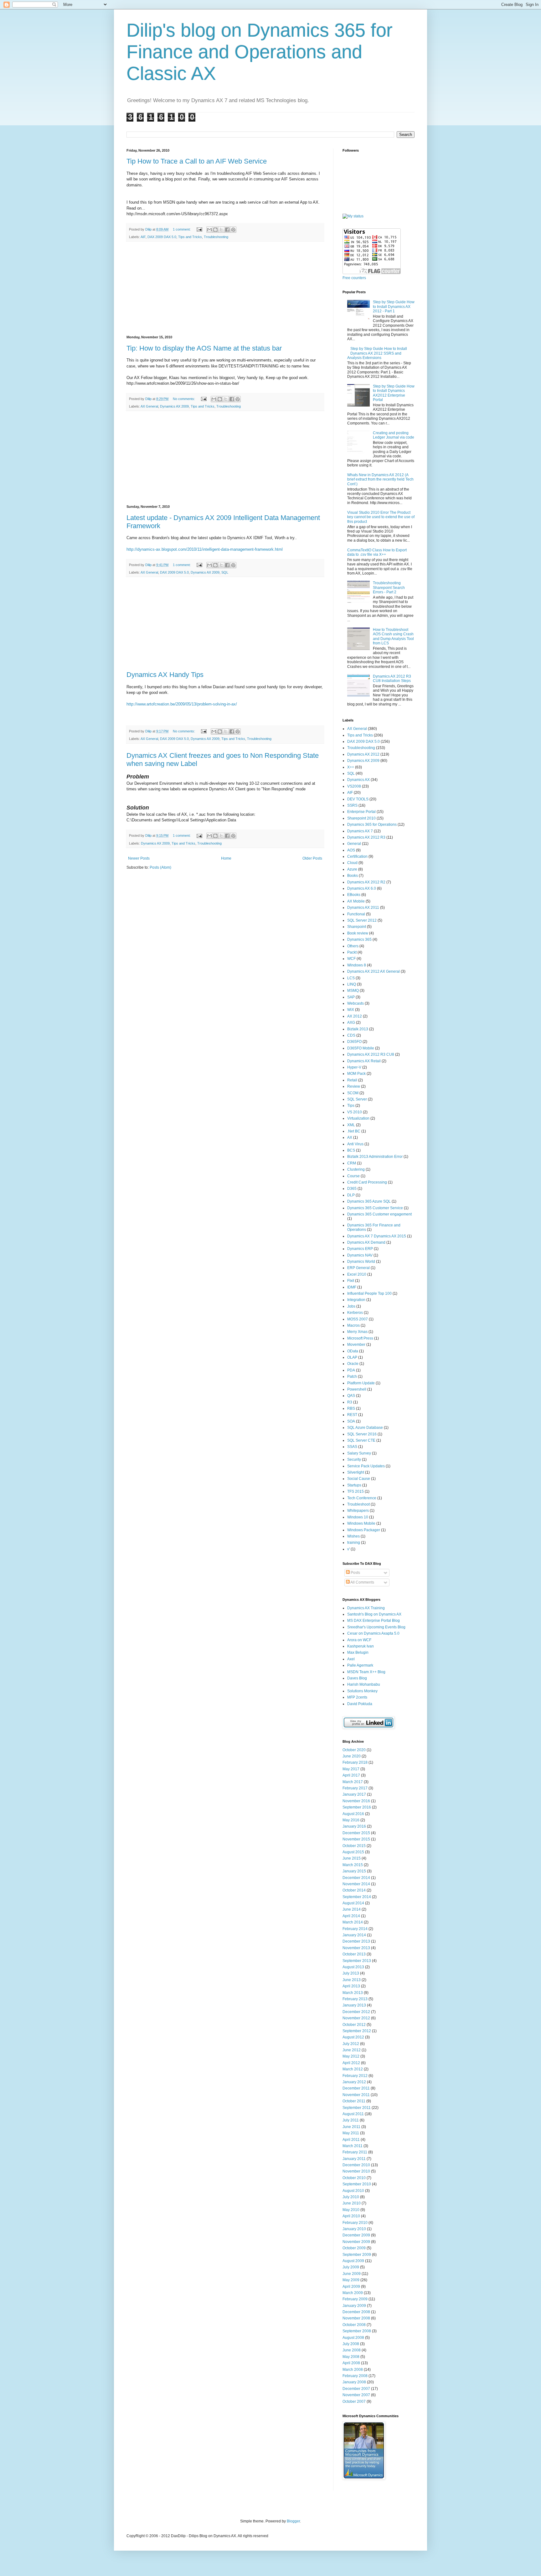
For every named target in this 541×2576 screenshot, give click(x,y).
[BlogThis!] (215, 230)
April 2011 (351, 2140)
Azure (352, 869)
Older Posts (312, 858)
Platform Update (361, 1383)
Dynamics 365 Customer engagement (379, 1214)
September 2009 (357, 2255)
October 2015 (354, 1846)
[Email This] (209, 230)
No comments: (184, 399)
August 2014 (353, 1903)
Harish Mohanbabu (364, 1684)
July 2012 (351, 2044)
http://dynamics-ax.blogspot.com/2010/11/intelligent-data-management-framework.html (205, 549)
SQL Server (357, 1099)
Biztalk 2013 (358, 1029)
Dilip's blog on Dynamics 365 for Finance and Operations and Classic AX (260, 52)
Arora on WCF (359, 1640)
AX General (149, 406)
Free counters (354, 278)
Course (353, 1176)
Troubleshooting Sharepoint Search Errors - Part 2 (389, 588)
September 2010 (357, 2184)
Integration (356, 1300)
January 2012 (354, 2082)
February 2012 (355, 2076)
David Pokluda (360, 1704)
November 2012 (356, 2018)
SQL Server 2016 (362, 1434)
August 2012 (353, 2037)
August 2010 (353, 2191)
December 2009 (356, 2235)
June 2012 (352, 2050)
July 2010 (351, 2197)
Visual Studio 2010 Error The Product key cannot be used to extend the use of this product (381, 517)
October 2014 (354, 1890)
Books (353, 876)
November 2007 (356, 2395)
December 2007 (356, 2389)
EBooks (354, 895)
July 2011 (351, 2120)
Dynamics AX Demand (366, 1242)
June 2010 (352, 2203)
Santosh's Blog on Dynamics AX (374, 1614)
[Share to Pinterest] (233, 230)
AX (350, 1137)
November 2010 (356, 2171)
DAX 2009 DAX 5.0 (162, 237)
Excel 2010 (357, 1274)
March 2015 (353, 1865)
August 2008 (353, 2338)
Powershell (357, 1389)
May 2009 (351, 2280)
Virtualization (358, 1118)
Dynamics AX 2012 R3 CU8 (371, 1054)
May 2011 (351, 2133)
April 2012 (351, 2063)
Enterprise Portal (361, 812)
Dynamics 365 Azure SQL (369, 1201)
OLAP (352, 1357)
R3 (350, 1402)
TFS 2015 (356, 1491)
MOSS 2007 (358, 1319)
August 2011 (353, 2114)
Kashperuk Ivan (361, 1646)
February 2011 (355, 2152)
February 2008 (355, 2376)
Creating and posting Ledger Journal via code (394, 435)
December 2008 (356, 2312)
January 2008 (354, 2382)
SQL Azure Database (365, 1428)
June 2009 (352, 2274)
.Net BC (354, 1131)
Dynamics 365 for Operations (372, 825)
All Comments (362, 1582)
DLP (351, 1195)
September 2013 (357, 1961)
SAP (351, 997)
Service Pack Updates (366, 1466)
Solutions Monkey (362, 1691)
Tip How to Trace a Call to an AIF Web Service (197, 161)
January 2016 (354, 1826)
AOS (351, 850)
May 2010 (351, 2210)
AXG (351, 1023)
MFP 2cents (357, 1697)
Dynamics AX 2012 (363, 754)
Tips (351, 1106)
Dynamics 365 (359, 939)
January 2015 (354, 1871)
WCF (351, 959)
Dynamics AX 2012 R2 (366, 882)
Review (354, 1086)
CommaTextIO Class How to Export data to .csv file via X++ (377, 552)
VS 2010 (355, 1112)
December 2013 (356, 1941)
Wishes (353, 1536)
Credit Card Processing (367, 1182)
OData (353, 1351)
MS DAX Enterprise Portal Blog (374, 1621)
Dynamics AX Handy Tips (165, 675)
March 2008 (353, 2370)
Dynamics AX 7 (360, 831)
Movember (356, 1345)
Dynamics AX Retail (364, 1061)
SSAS (352, 1447)
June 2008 (352, 2350)
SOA (351, 1421)
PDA (351, 1370)
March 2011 (353, 2146)
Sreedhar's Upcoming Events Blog (376, 1627)
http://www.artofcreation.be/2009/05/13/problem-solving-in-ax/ (182, 704)
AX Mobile (356, 901)
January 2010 (354, 2229)
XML (351, 1125)
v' (348, 1549)
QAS (351, 1396)
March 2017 (353, 1782)
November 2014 (356, 1884)
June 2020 (352, 1756)
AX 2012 (355, 1016)
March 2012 (353, 2069)
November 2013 (356, 1948)
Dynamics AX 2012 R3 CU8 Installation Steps (392, 679)
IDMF (352, 1287)
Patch (352, 1376)
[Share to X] (221, 230)
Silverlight (356, 1472)
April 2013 (351, 1986)
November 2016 (356, 1801)
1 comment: (182, 229)
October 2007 (354, 2402)
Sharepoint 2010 (361, 818)
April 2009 (351, 2287)
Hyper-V (354, 1067)
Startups (354, 1485)
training (354, 1543)
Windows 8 (357, 965)
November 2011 (356, 2095)
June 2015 (352, 1858)
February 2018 (355, 1762)
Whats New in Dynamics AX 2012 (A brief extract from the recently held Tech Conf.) (380, 479)
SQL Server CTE (361, 1440)
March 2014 (353, 1922)
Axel (351, 1659)
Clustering (356, 1169)
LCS (351, 978)
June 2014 (352, 1909)
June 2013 (352, 1980)
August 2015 (353, 1852)
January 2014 (354, 1935)
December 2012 (356, 2012)
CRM (352, 1163)
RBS (351, 1408)
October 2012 (354, 2025)
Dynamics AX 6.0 (362, 888)
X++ (351, 767)
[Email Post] (199, 229)
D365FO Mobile (361, 1048)
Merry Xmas (357, 1332)
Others (353, 946)
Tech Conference (362, 1498)
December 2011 (356, 2088)
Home (226, 858)
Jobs (351, 1306)
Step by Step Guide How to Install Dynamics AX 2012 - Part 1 (394, 307)
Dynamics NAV (360, 1255)
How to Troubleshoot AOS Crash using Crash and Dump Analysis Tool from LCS (393, 636)
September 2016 (357, 1807)
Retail (352, 1080)
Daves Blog (357, 1678)
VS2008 (354, 786)
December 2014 (356, 1878)
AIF (143, 237)
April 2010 (351, 2216)
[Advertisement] (225, 289)
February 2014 (355, 1929)
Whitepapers (358, 1511)
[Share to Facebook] (227, 230)
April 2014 (351, 1916)
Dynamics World (361, 1262)
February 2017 (355, 1788)
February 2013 (355, 1999)
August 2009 (353, 2261)
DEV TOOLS (358, 799)
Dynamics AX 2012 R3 (366, 837)
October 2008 (354, 2325)
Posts (355, 1573)
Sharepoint (357, 927)
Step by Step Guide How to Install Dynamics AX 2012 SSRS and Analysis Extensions (377, 353)
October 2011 (354, 2101)
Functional (356, 914)
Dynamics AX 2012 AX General (374, 971)
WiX (351, 1010)
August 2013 (353, 1967)
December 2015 (356, 1833)
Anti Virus (355, 1144)
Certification (357, 856)
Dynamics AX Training (366, 1608)
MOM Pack (356, 1074)
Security (354, 1460)
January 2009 (354, 2306)
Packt (352, 952)
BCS (351, 1150)
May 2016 (351, 1820)
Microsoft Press (360, 1338)
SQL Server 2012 (362, 920)
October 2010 (354, 2178)
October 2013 (354, 1954)
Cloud (352, 863)
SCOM (353, 1093)
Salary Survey (359, 1453)
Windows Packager (364, 1530)
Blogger (293, 2521)
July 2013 (351, 1973)
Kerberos (355, 1313)
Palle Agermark (360, 1665)
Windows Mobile (361, 1523)
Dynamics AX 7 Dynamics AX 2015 (377, 1236)
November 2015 (356, 1839)
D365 (352, 1189)
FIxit (351, 1281)
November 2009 (356, 2242)
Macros (353, 1325)
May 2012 (351, 2056)
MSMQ (353, 991)
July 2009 (351, 2267)
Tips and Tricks (190, 237)
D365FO (354, 1042)
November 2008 (356, 2318)
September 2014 (357, 1897)
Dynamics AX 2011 (363, 908)
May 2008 (351, 2357)
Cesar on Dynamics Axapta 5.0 (373, 1633)
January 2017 (354, 1794)
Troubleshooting (216, 237)
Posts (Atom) (160, 867)
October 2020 (354, 1750)
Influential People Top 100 (369, 1293)
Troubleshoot (358, 1504)
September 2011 (357, 2108)
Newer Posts (139, 858)
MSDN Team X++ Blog (366, 1672)
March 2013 (353, 1993)
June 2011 (351, 2127)
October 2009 (354, 2248)
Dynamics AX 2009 (174, 406)
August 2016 (353, 1814)
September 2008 (357, 2331)
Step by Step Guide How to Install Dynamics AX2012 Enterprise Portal (394, 393)
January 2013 (354, 2005)
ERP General (358, 1268)
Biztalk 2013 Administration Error (375, 1157)
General (354, 844)
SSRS (352, 805)
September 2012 (357, 2031)
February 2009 (355, 2299)
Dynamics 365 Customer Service (375, 1208)
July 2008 (351, 2344)
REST (352, 1415)
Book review (358, 933)
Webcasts (356, 1003)
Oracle (353, 1364)
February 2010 (355, 2223)
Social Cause (359, 1479)
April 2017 (351, 1775)
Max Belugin (358, 1652)
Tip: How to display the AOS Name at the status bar (204, 348)
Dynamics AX (358, 780)
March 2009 (353, 2293)
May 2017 (351, 1769)
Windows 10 (358, 1517)
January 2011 (354, 2159)
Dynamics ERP (360, 1249)
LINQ (352, 984)
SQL (225, 572)
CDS (351, 1035)
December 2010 (356, 2165)
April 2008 (351, 2363)
